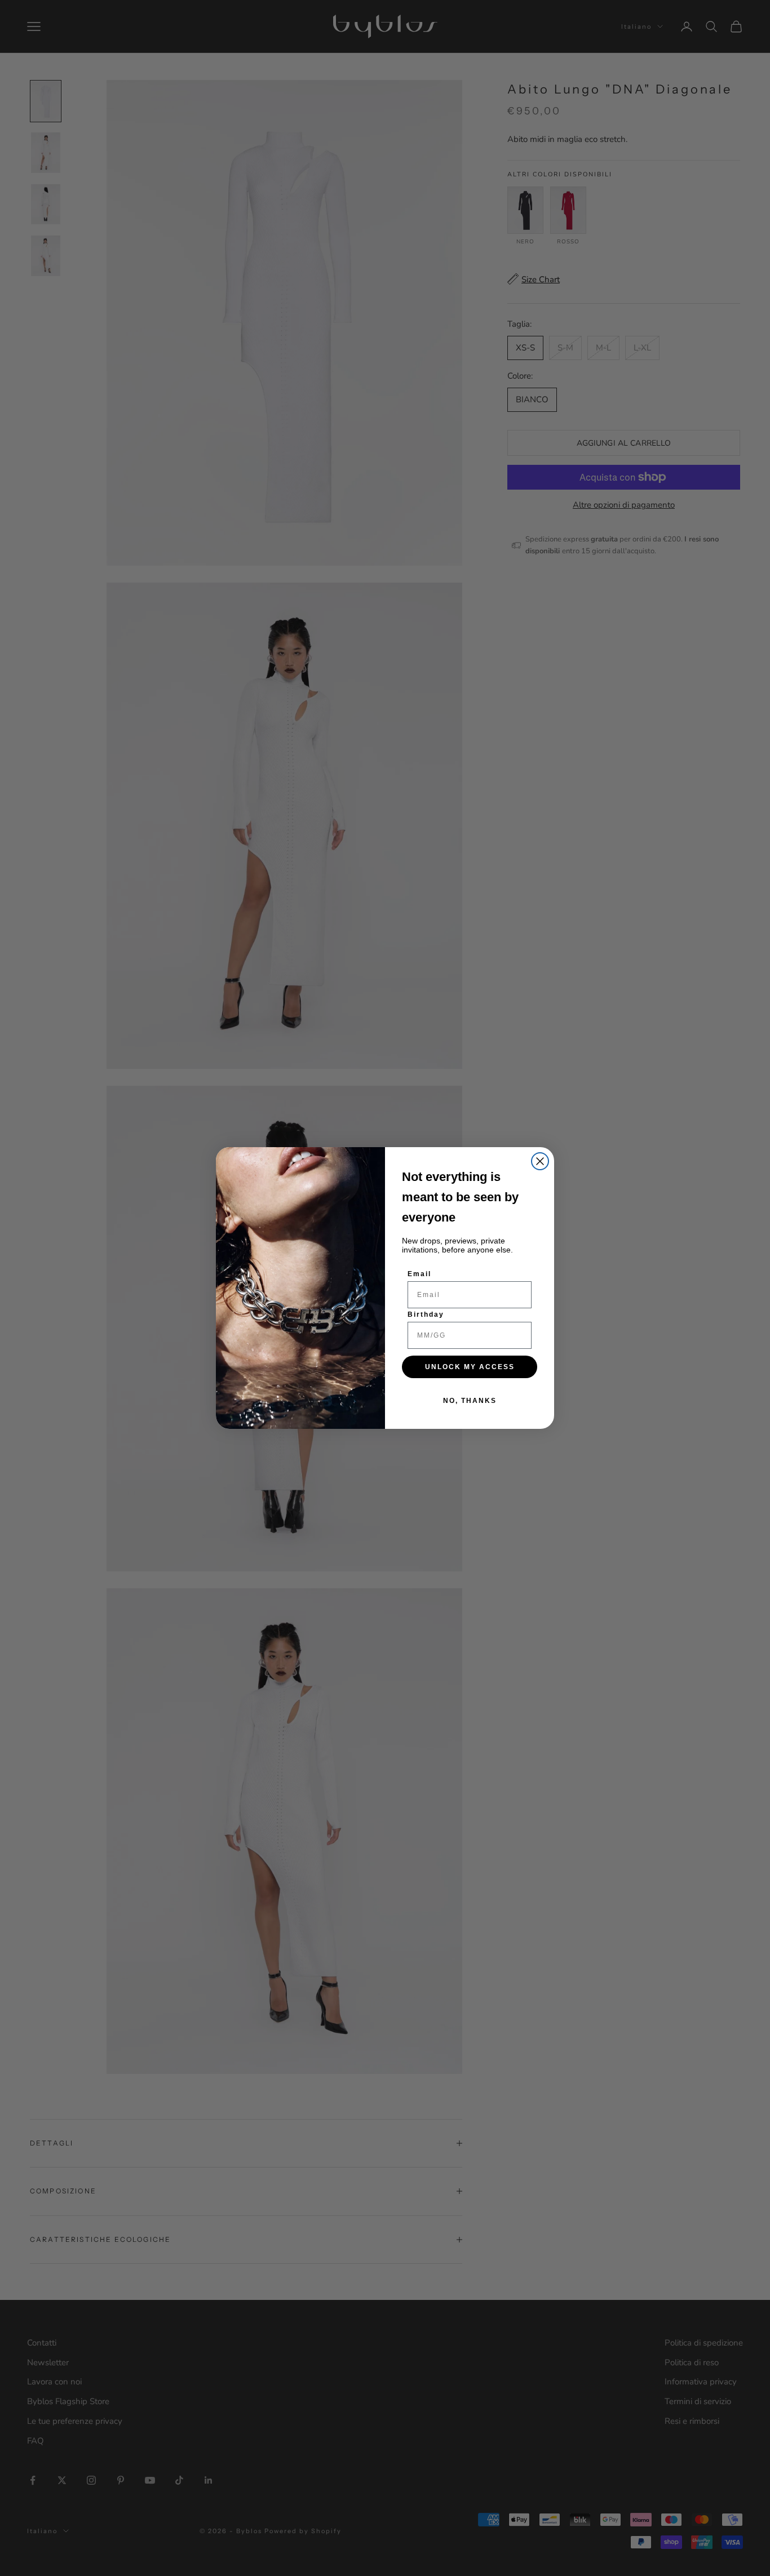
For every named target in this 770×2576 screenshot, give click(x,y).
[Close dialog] (540, 1161)
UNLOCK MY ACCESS (470, 1367)
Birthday (426, 1314)
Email (419, 1274)
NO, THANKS (470, 1401)
